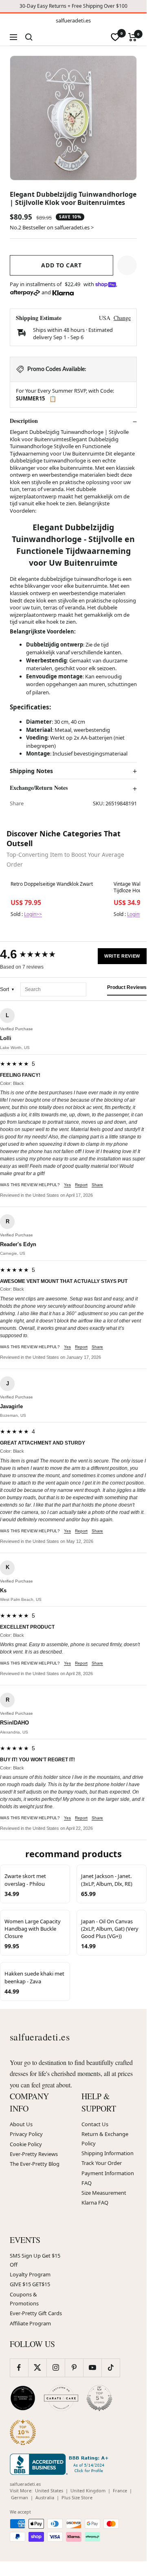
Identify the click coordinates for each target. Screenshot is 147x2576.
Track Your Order (102, 2163)
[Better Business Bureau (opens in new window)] (61, 2464)
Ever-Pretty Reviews (34, 2154)
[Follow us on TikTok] (111, 2368)
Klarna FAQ (95, 2203)
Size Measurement (104, 2193)
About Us (21, 2124)
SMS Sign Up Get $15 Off (35, 2260)
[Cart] (133, 37)
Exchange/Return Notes (39, 788)
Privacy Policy (26, 2134)
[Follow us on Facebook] (19, 2368)
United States (49, 2490)
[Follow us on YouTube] (92, 2368)
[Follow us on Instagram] (56, 2368)
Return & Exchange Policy (105, 2138)
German (20, 2497)
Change (122, 318)
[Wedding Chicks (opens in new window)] (23, 2398)
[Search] (29, 37)
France (120, 2490)
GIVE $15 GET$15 (30, 2284)
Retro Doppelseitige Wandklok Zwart (52, 884)
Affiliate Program (30, 2323)
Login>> (33, 914)
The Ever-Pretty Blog (35, 2164)
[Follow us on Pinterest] (74, 2368)
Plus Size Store (77, 2497)
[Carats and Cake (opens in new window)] (61, 2398)
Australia (45, 2497)
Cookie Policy (26, 2144)
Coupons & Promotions (24, 2299)
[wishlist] (115, 37)
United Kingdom (88, 2490)
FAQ (87, 2183)
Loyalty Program (30, 2274)
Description (24, 421)
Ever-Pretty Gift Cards (36, 2313)
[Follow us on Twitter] (37, 2368)
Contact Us (95, 2124)
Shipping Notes (31, 771)
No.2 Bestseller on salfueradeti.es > (52, 227)
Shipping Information (108, 2153)
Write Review (122, 956)
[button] (127, 265)
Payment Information (108, 2173)
